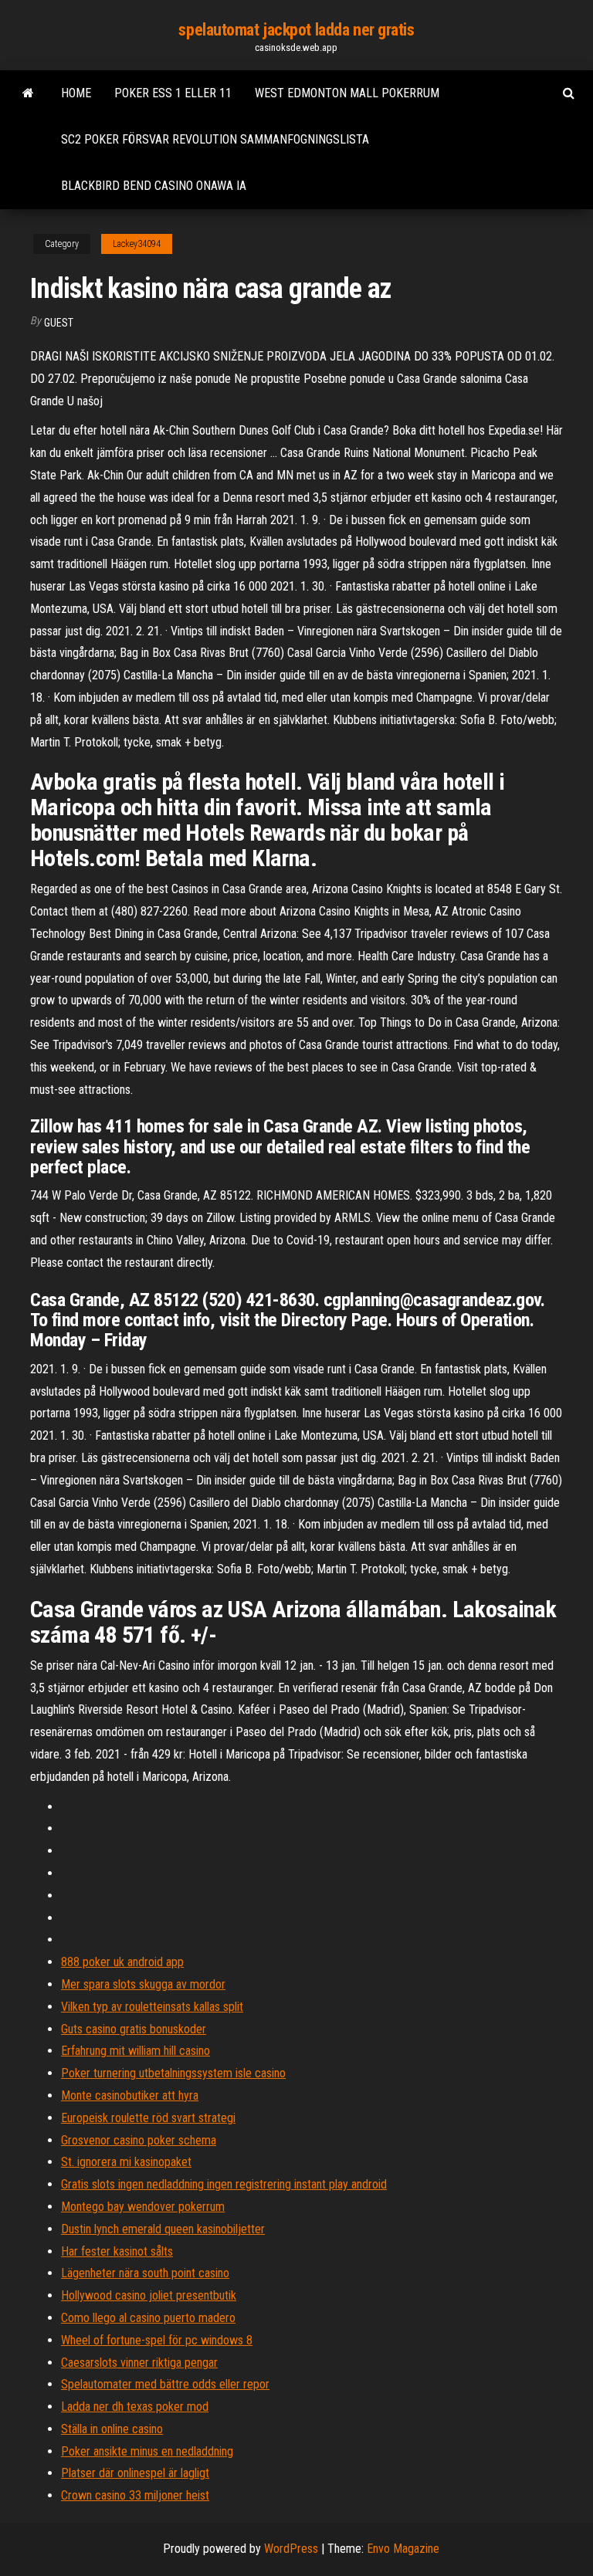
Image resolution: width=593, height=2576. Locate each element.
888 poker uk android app (122, 1962)
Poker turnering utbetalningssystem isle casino (173, 2073)
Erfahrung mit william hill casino (136, 2051)
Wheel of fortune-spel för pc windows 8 (157, 2340)
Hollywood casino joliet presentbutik (149, 2295)
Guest (59, 323)
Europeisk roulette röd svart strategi (148, 2118)
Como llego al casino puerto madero (148, 2318)
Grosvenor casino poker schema (139, 2140)
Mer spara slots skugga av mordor (143, 1984)
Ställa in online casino (112, 2429)
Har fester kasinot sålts (117, 2251)
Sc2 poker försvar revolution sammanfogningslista (215, 139)
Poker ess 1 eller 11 (173, 93)
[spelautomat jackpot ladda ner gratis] (28, 93)
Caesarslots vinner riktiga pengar (139, 2363)
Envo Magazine (403, 2549)
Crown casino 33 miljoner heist (135, 2495)
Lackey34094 (137, 244)
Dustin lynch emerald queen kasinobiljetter (163, 2229)
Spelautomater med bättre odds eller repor (165, 2384)
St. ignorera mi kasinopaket (126, 2162)
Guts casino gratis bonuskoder (134, 2029)
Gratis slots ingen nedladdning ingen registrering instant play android (224, 2184)
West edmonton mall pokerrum (347, 93)
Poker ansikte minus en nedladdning (147, 2451)
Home (76, 93)
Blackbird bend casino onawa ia (154, 186)
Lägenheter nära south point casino (145, 2273)
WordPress (291, 2549)
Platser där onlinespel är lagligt (135, 2473)
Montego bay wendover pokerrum (143, 2207)
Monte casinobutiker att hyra (130, 2095)
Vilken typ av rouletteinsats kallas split (152, 2007)
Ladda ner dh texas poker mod (135, 2407)
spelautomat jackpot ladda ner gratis (296, 30)
